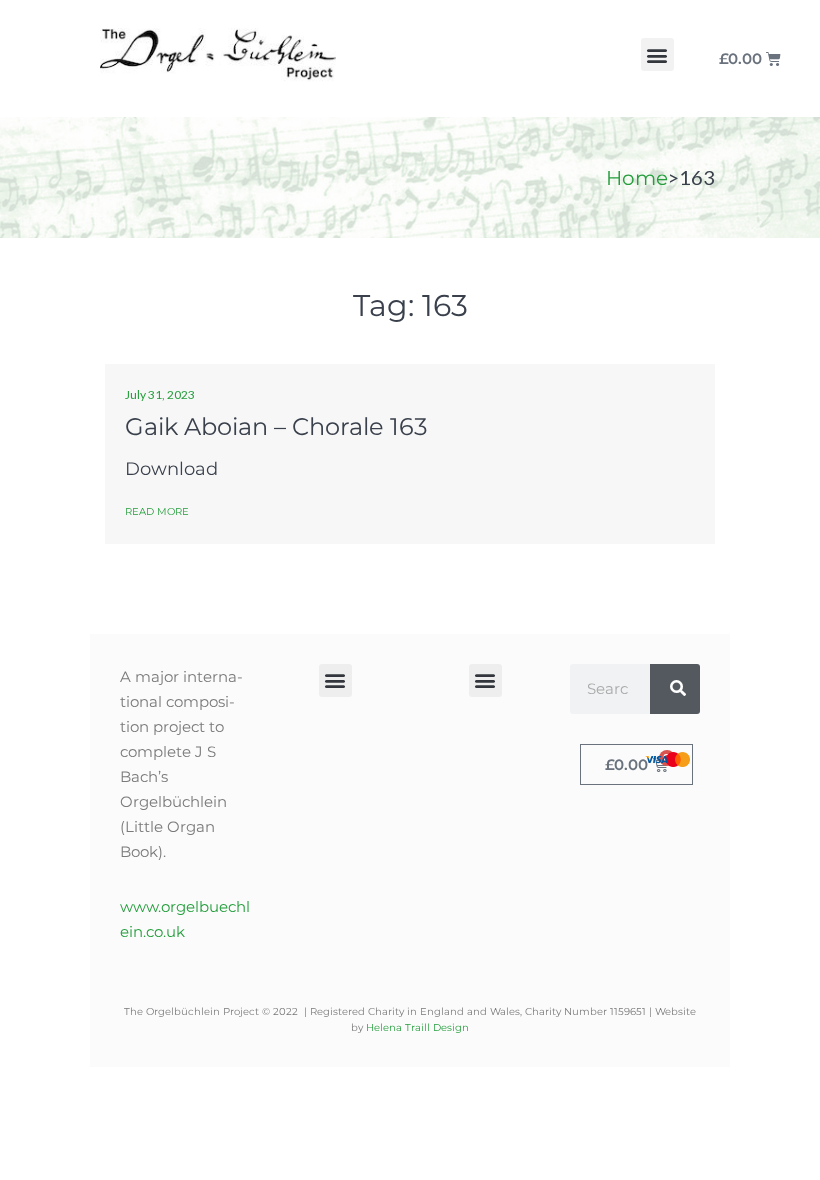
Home (637, 178)
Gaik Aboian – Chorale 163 (276, 426)
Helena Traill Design (417, 1027)
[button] (657, 54)
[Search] (675, 689)
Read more (157, 511)
